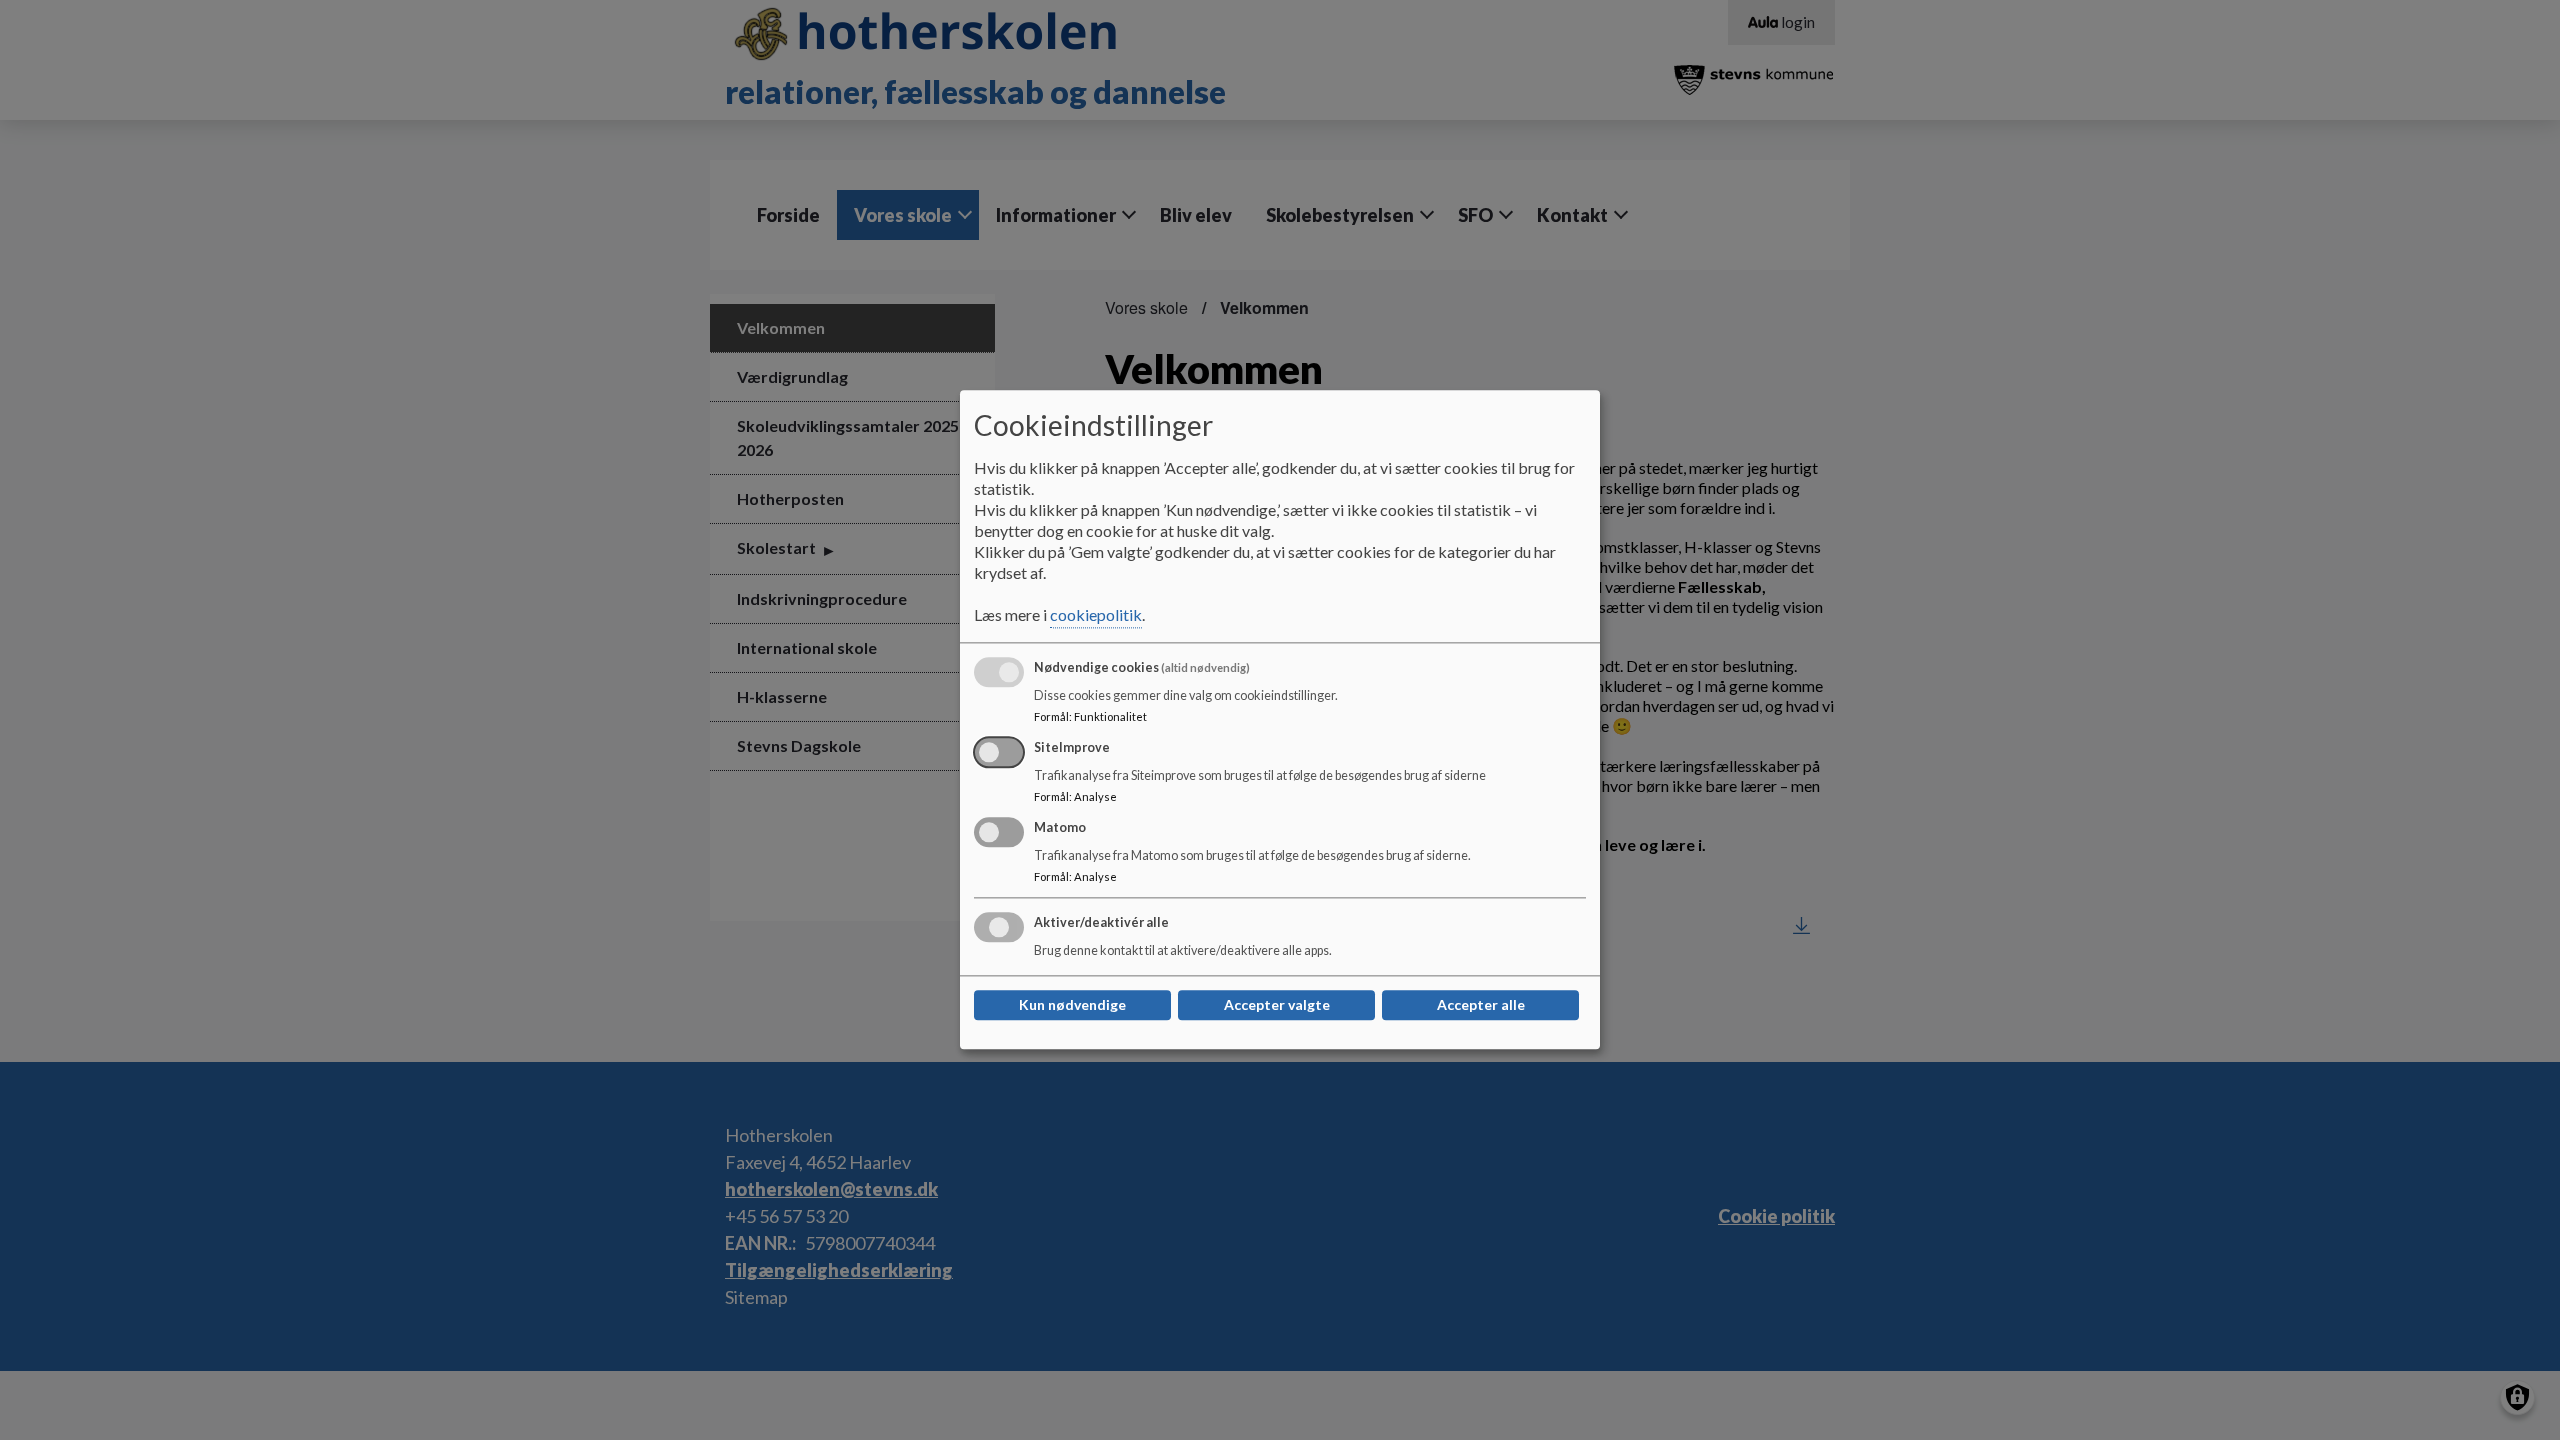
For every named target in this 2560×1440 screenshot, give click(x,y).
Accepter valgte (1277, 1005)
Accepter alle (1481, 1005)
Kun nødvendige (1072, 1005)
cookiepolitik (1096, 615)
